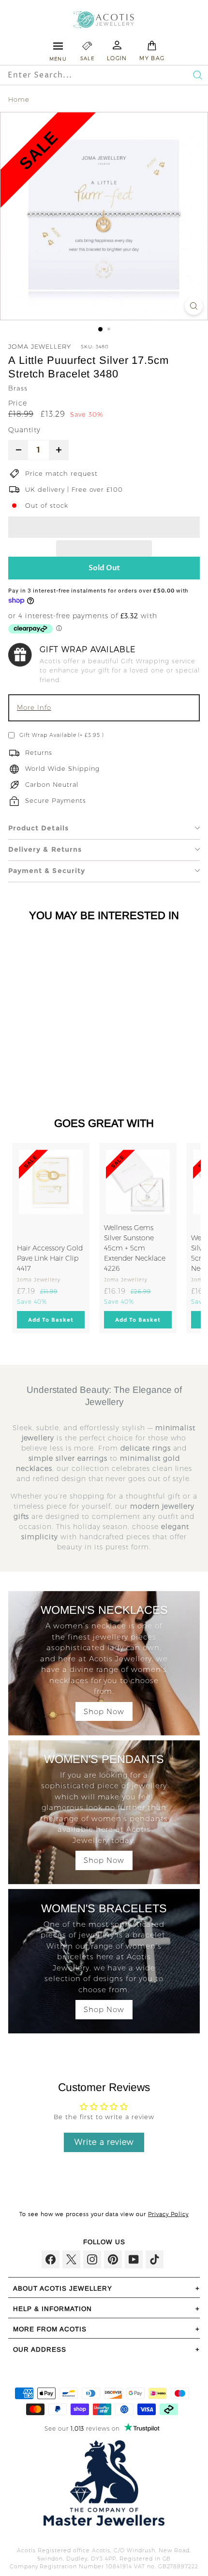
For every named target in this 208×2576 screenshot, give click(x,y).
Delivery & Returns (45, 849)
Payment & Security (47, 871)
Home (19, 99)
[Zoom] (194, 306)
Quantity (24, 430)
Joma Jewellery (40, 346)
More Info (34, 707)
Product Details (38, 828)
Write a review (104, 2142)
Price (18, 403)
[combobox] (83, 75)
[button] (104, 527)
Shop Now (104, 1711)
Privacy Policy (168, 2214)
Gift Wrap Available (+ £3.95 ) (62, 735)
